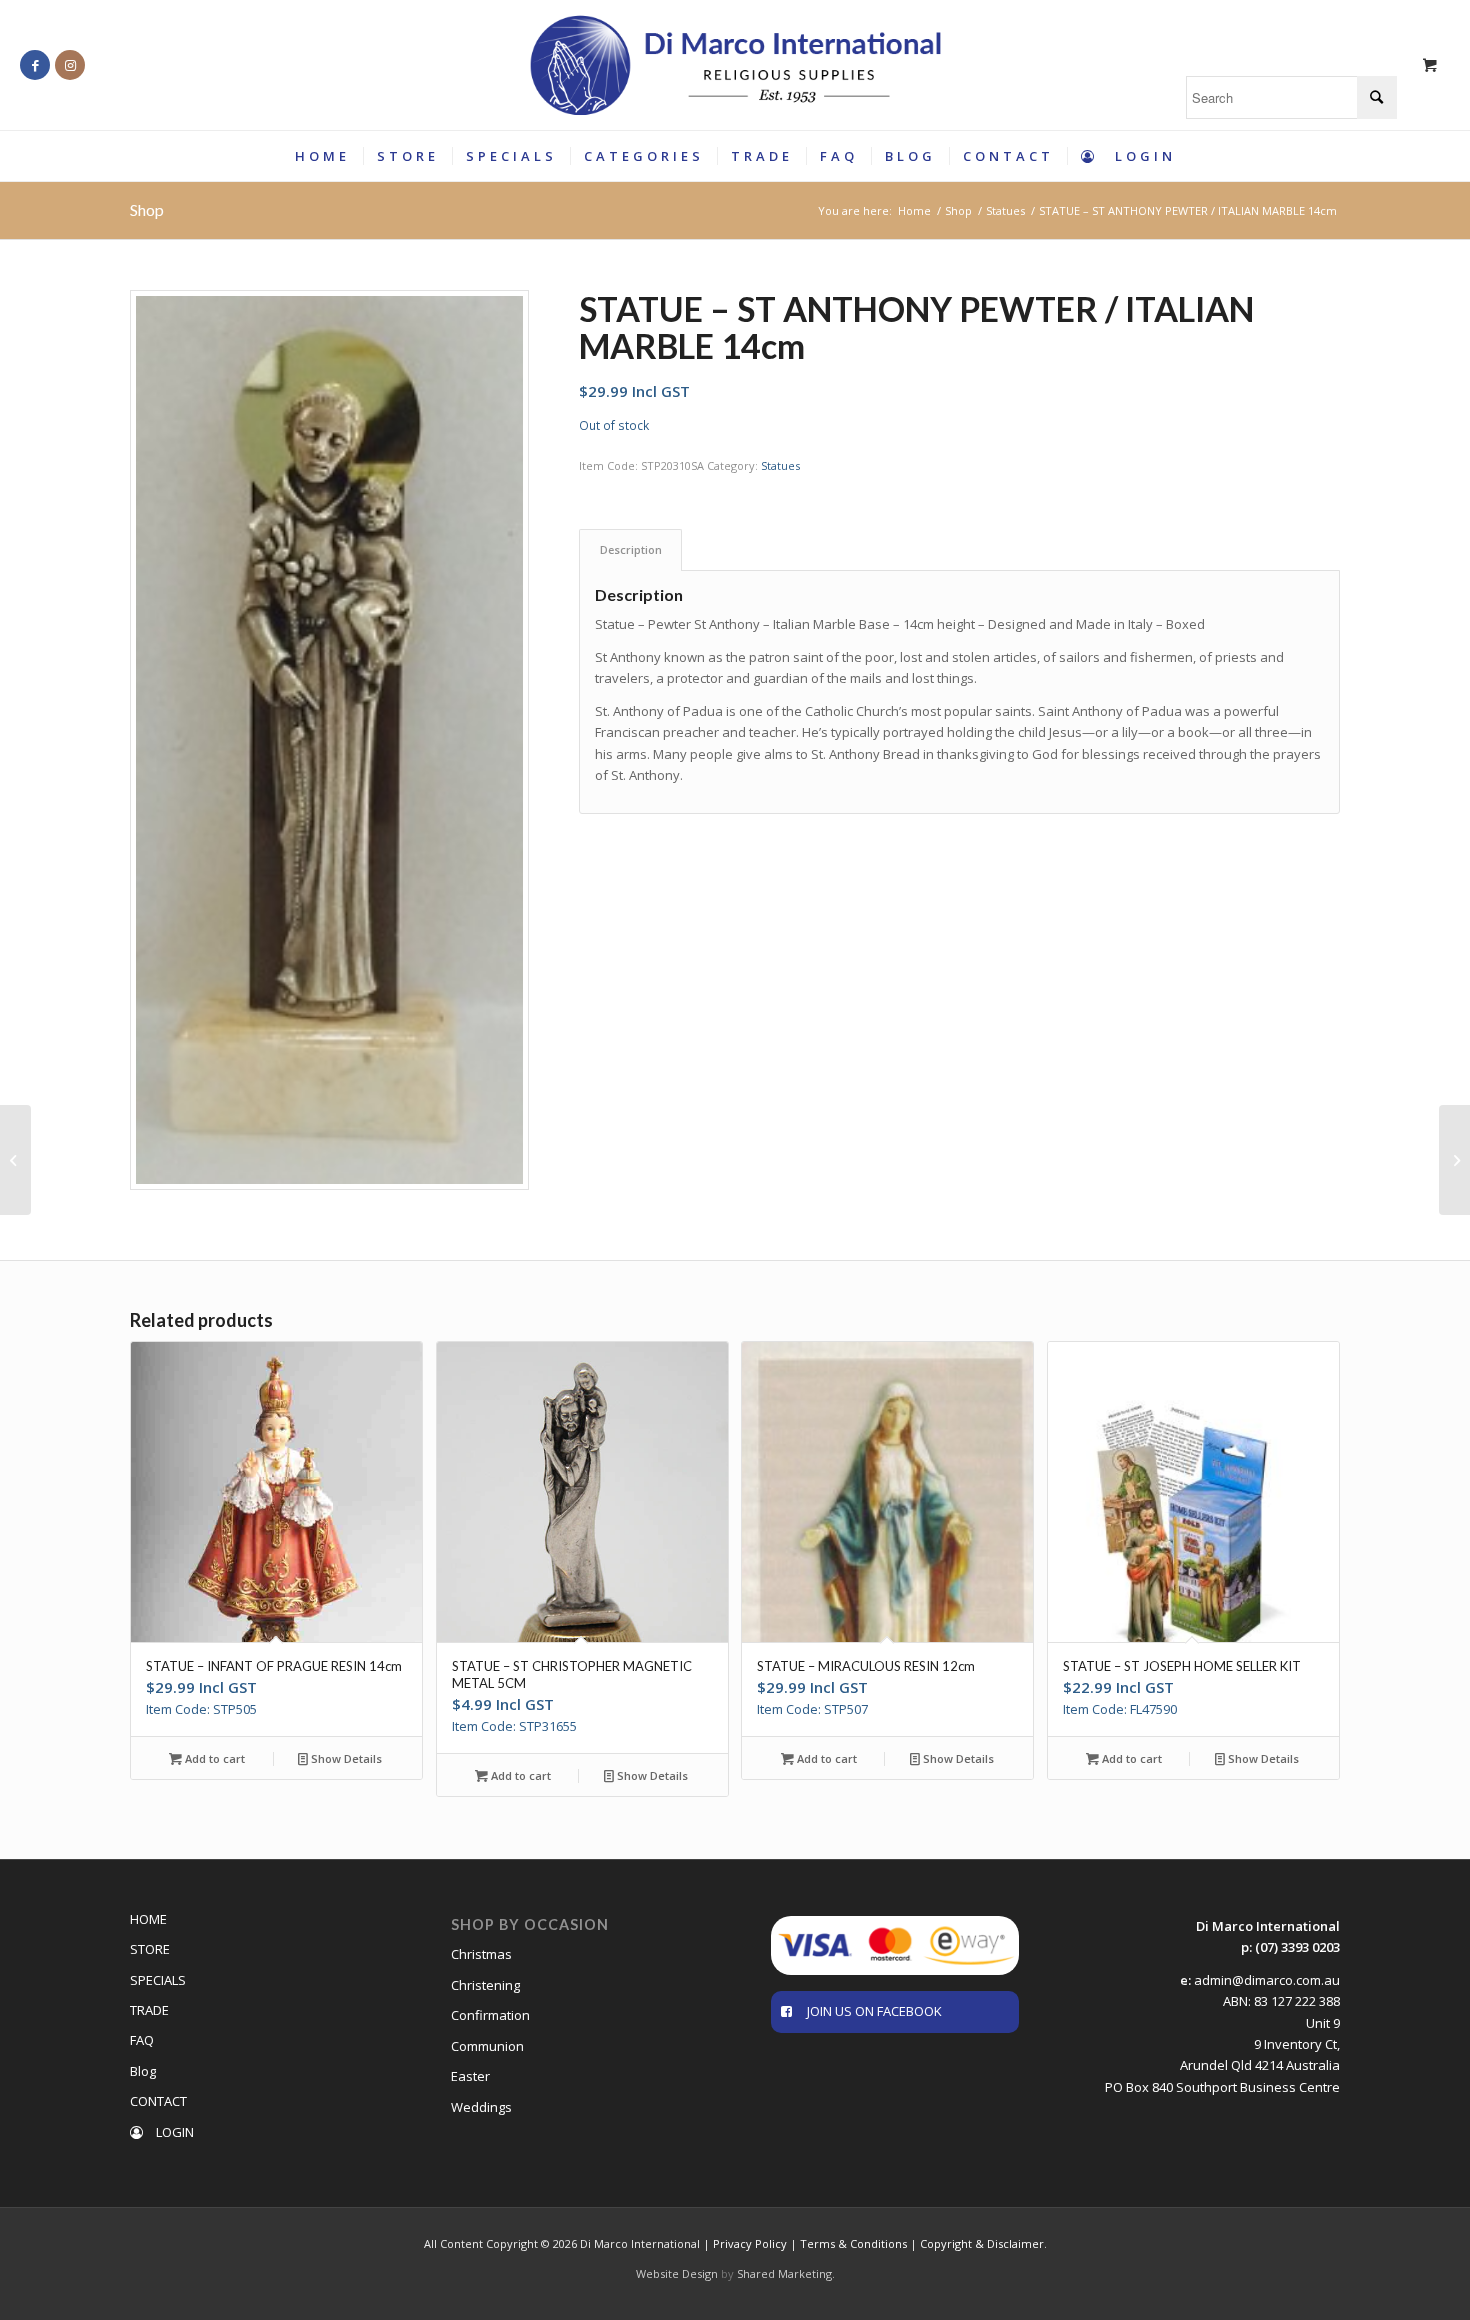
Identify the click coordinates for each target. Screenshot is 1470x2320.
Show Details (345, 1758)
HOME (148, 1919)
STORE (150, 1949)
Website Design (677, 2273)
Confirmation (490, 2015)
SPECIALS (158, 1980)
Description (631, 549)
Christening (485, 1985)
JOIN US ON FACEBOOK (874, 2011)
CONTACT (158, 2101)
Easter (470, 2076)
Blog (143, 2071)
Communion (487, 2046)
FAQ (142, 2040)
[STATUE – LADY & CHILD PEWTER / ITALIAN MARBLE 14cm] (15, 1160)
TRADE (149, 2010)
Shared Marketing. (786, 2273)
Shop (147, 209)
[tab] (630, 549)
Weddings (481, 2107)
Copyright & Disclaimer (982, 2243)
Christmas (481, 1954)
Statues (780, 465)
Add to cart (213, 1758)
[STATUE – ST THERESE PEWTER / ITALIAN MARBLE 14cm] (1454, 1160)
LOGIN (173, 2132)
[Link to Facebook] (35, 65)
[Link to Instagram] (70, 65)
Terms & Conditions (853, 2243)
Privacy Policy (750, 2243)
